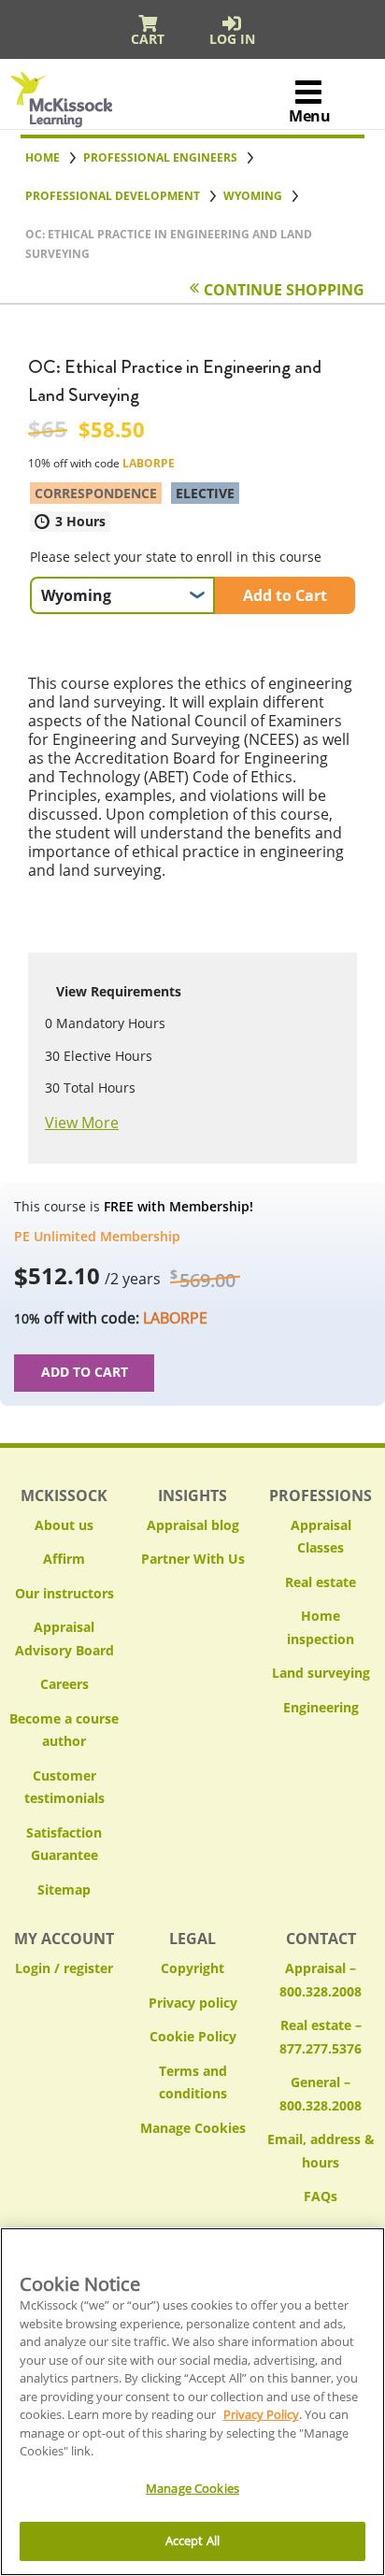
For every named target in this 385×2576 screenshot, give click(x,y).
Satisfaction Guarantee (64, 1844)
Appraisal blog (193, 1525)
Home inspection (321, 1627)
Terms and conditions (193, 2082)
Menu (309, 116)
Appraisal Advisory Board (64, 1639)
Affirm (64, 1559)
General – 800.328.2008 (321, 2094)
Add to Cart (285, 595)
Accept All (192, 2540)
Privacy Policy (261, 2414)
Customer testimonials (64, 1787)
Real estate (321, 1582)
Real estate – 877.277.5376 (321, 2037)
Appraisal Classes (321, 1537)
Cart (148, 39)
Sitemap (64, 1889)
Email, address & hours (321, 2151)
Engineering (321, 1707)
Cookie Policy (193, 2036)
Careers (64, 1684)
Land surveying (321, 1673)
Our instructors (64, 1593)
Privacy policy (193, 2003)
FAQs (321, 2196)
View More (82, 1123)
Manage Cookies (193, 2129)
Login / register (64, 1968)
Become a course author (64, 1730)
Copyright (192, 1968)
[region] (192, 2402)
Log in (232, 39)
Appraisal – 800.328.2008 (321, 1980)
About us (64, 1525)
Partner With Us (193, 1559)
